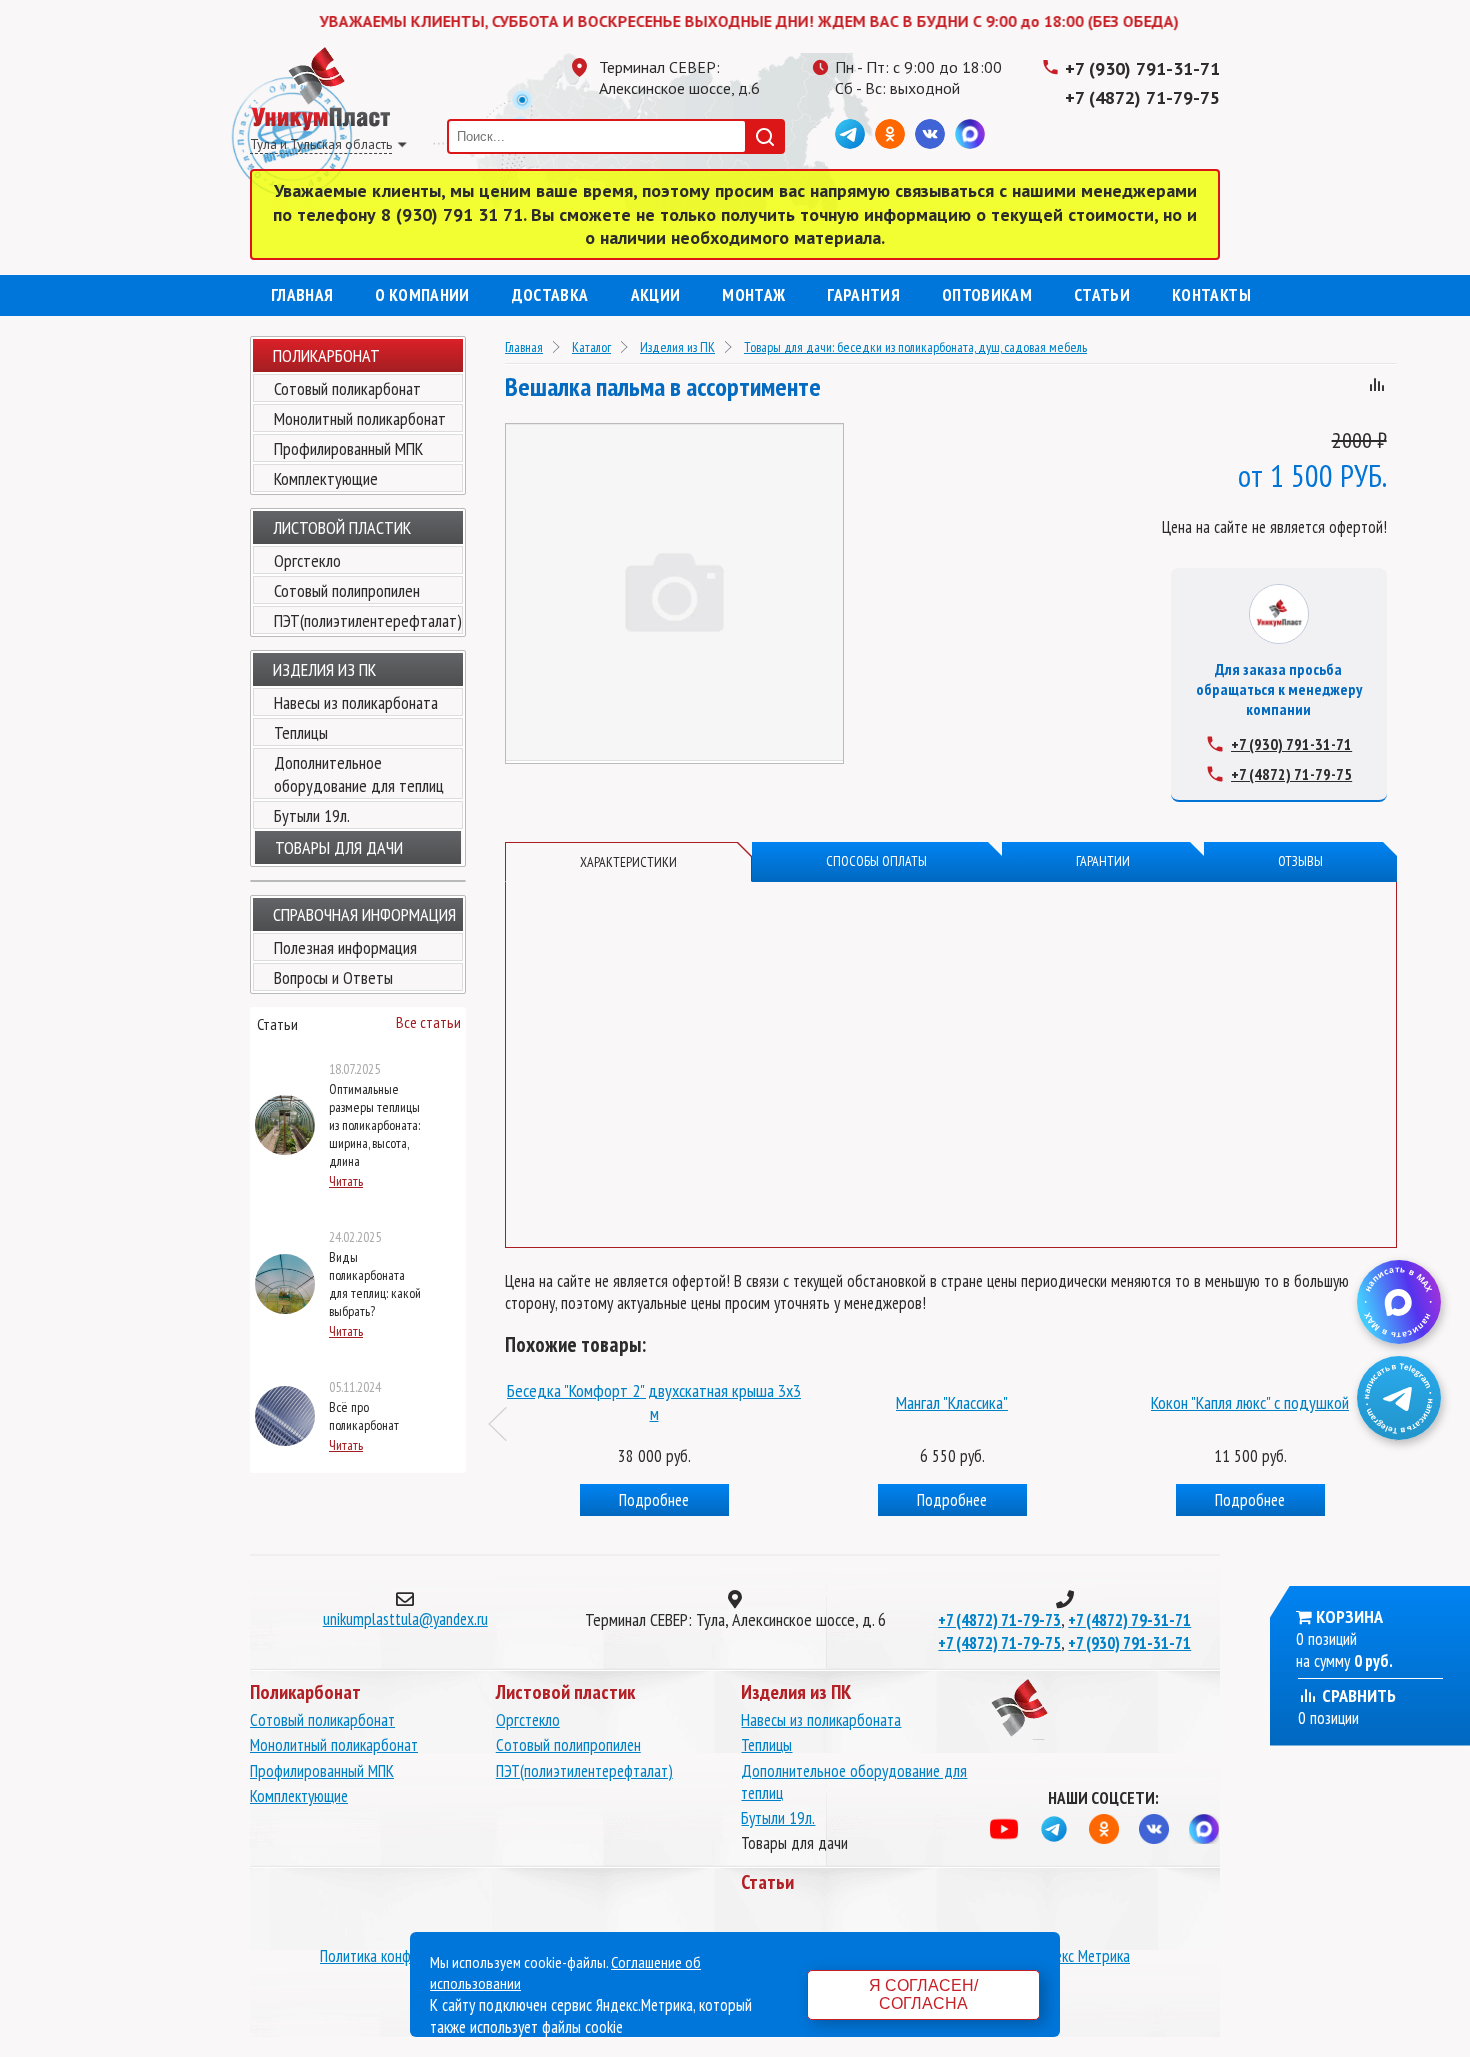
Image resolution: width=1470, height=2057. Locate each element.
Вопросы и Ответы (333, 977)
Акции (656, 295)
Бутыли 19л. (312, 815)
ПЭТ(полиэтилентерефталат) (368, 620)
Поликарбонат (326, 355)
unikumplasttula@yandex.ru (405, 1619)
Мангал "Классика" (952, 1402)
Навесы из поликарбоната (356, 702)
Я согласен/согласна (923, 1994)
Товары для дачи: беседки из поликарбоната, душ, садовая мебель (915, 347)
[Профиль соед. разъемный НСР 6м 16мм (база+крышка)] (654, 1363)
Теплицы (301, 732)
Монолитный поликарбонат (360, 418)
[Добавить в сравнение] (1377, 387)
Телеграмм (850, 134)
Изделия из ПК (677, 347)
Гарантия (863, 295)
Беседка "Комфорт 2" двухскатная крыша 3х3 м (654, 1402)
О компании (422, 295)
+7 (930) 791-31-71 (1142, 68)
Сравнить (1357, 1695)
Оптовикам (987, 295)
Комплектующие (326, 478)
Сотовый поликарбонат (347, 388)
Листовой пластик (342, 527)
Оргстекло (307, 560)
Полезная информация (345, 947)
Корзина (1349, 1616)
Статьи (1102, 295)
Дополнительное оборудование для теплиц (359, 774)
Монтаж (753, 295)
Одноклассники (890, 134)
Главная (302, 295)
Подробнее (654, 1500)
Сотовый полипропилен (347, 590)
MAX (970, 134)
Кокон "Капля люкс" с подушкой (1250, 1402)
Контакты (1211, 295)
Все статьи (428, 1022)
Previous (506, 1424)
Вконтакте (930, 134)
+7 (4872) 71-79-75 (1142, 97)
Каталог (591, 347)
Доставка (550, 295)
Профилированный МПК (348, 448)
